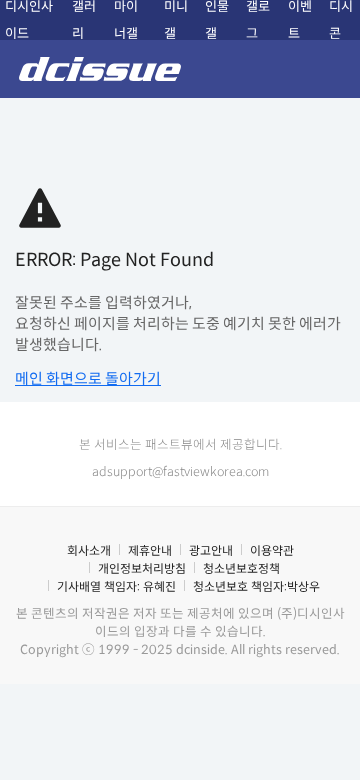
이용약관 (272, 550)
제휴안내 (150, 550)
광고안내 (211, 550)
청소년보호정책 (241, 568)
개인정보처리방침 (142, 568)
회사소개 (89, 550)
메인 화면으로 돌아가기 (88, 378)
